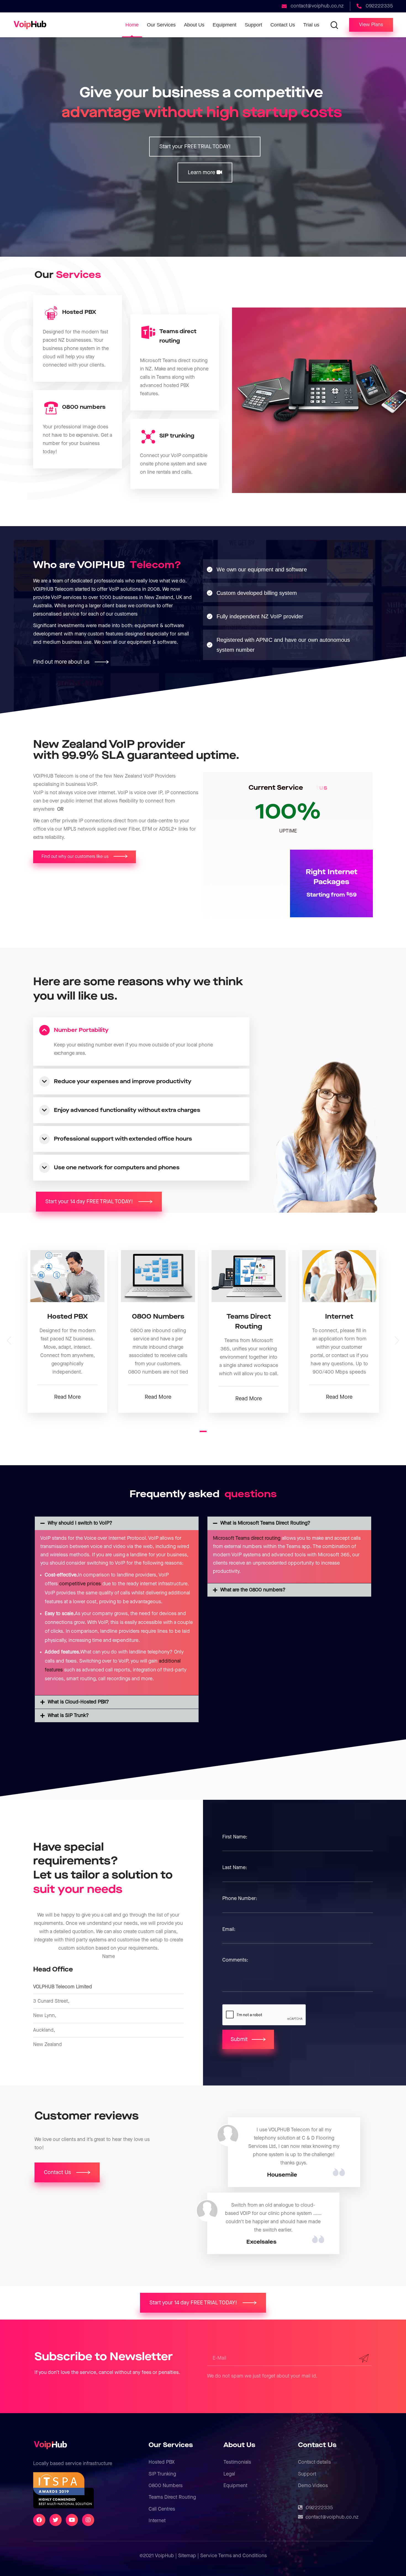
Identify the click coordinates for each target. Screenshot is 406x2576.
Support (307, 2474)
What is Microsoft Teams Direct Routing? (265, 1523)
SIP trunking (177, 436)
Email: (229, 1929)
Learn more (202, 173)
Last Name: (235, 1868)
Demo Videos (313, 2486)
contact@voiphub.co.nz (332, 2517)
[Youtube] (72, 2520)
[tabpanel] (67, 1331)
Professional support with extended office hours (123, 1139)
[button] (371, 25)
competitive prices (80, 1584)
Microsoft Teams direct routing (247, 1538)
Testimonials (237, 2462)
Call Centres (162, 2509)
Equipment (235, 2486)
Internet (157, 2521)
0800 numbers (84, 407)
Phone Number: (240, 1898)
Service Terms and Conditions (234, 2556)
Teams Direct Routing (172, 2497)
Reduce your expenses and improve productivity (123, 1082)
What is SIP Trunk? (68, 1715)
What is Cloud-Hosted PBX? (78, 1702)
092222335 (319, 2508)
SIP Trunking (162, 2474)
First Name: (235, 1837)
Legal (229, 2474)
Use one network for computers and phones (117, 1168)
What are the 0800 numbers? (253, 1590)
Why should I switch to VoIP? (80, 1523)
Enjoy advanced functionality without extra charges (127, 1110)
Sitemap (187, 2556)
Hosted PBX (79, 312)
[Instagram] (88, 2520)
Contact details (314, 2462)
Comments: (235, 1960)
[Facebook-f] (39, 2520)
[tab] (142, 1030)
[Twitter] (56, 2520)
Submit (239, 2039)
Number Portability (81, 1030)
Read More (67, 1397)
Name (109, 1956)
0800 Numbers (166, 2486)
